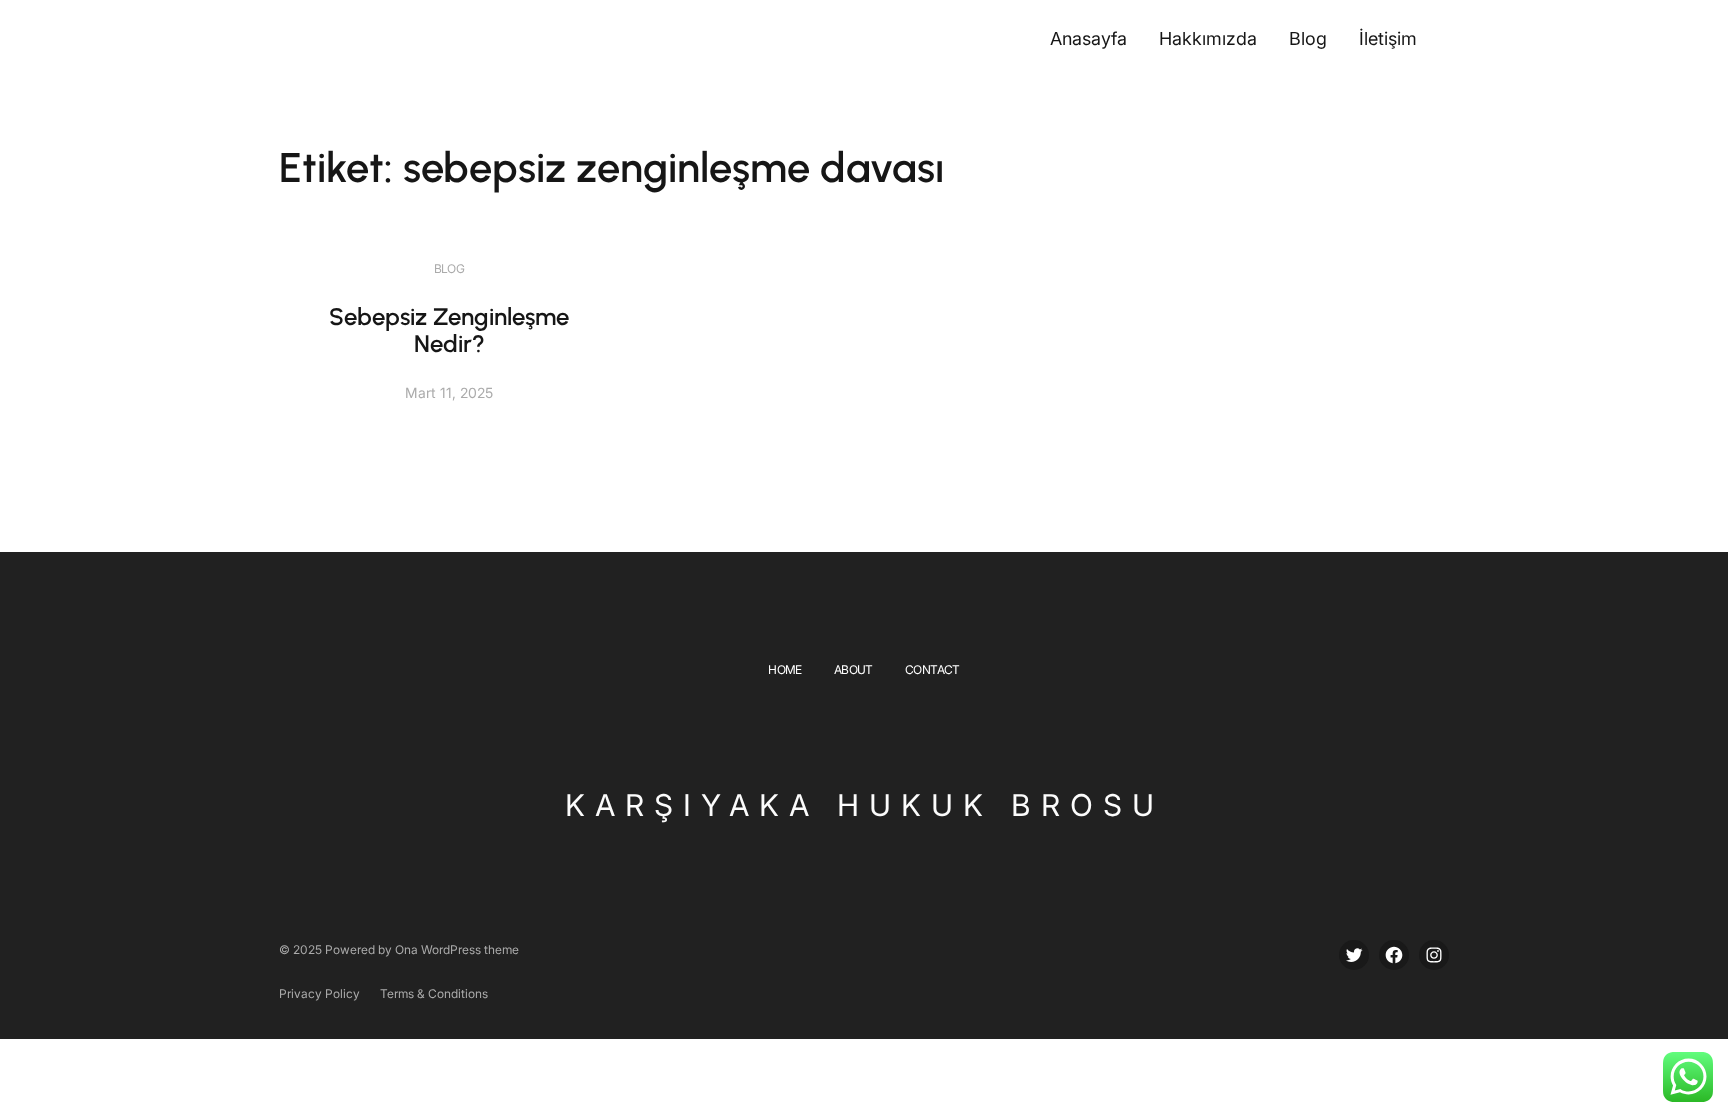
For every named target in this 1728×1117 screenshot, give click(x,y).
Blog (449, 268)
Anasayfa (1088, 38)
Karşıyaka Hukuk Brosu (864, 805)
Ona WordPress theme (457, 949)
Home (785, 669)
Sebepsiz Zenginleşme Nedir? (449, 330)
